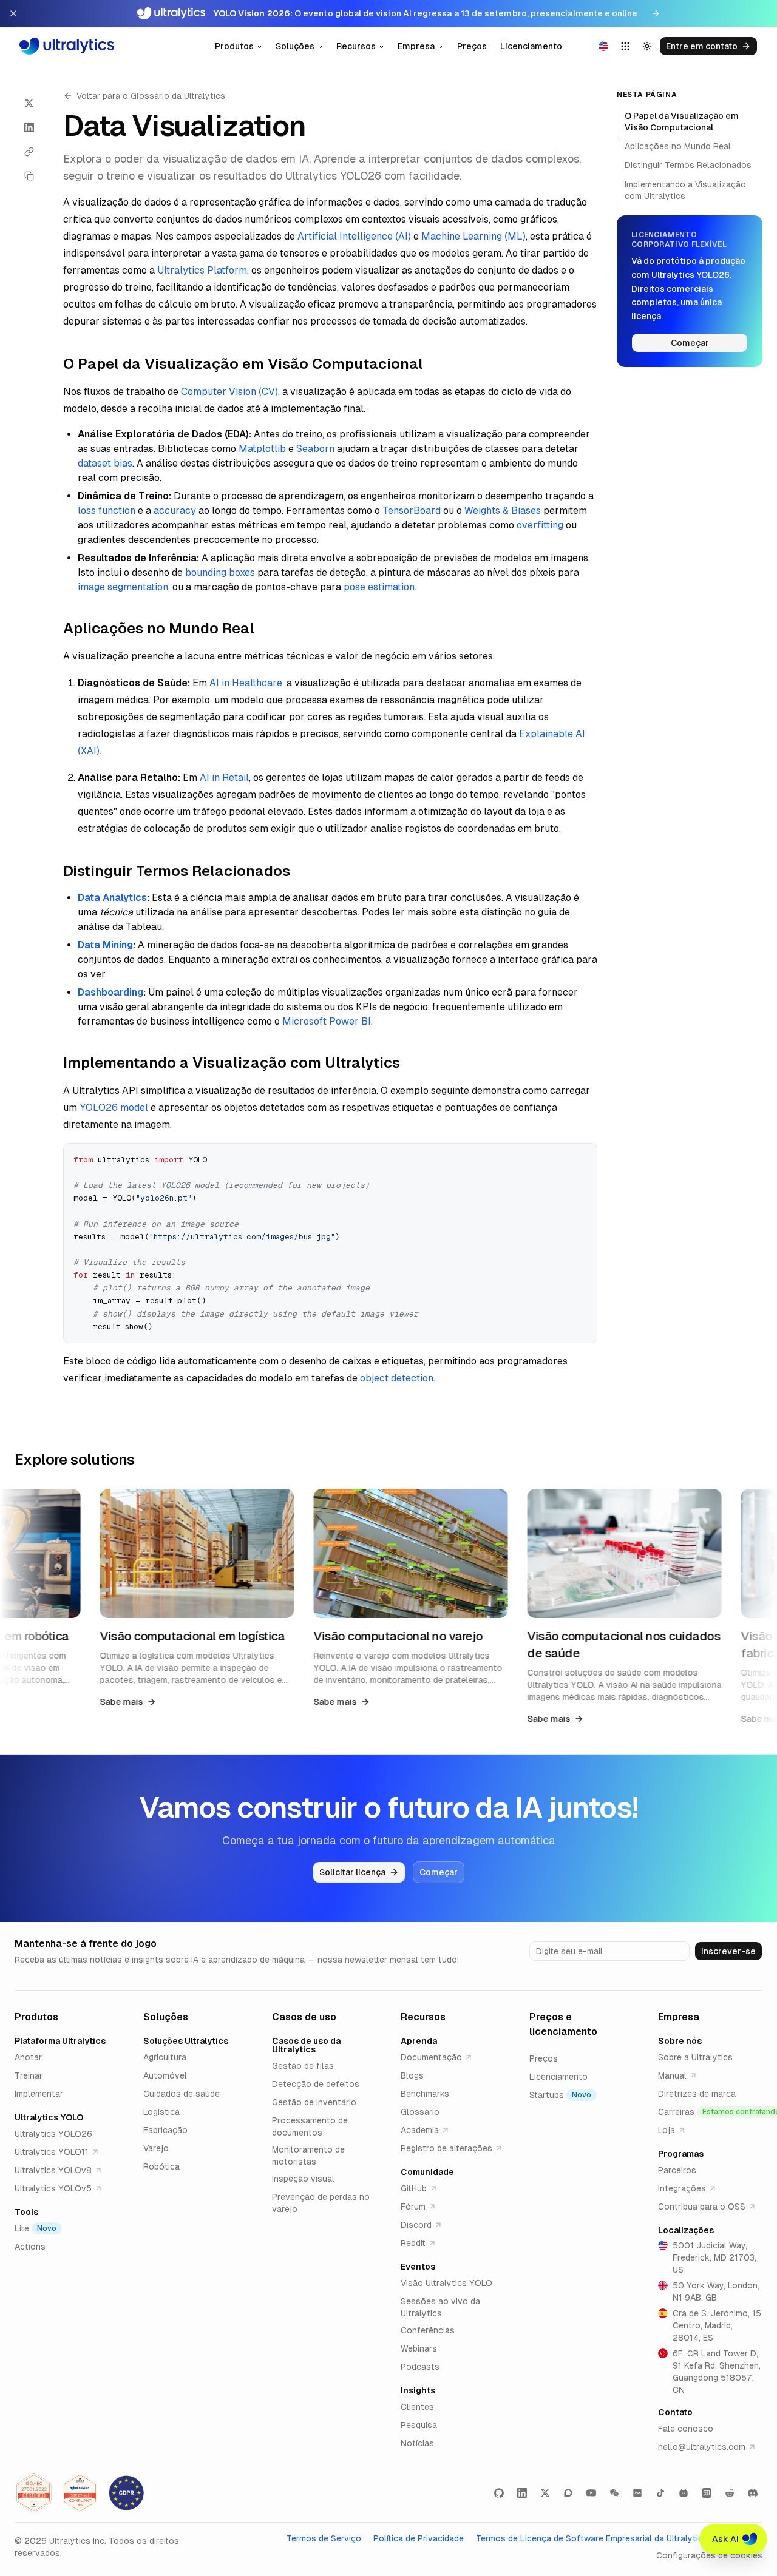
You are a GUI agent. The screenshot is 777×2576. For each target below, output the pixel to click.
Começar (690, 343)
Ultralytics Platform (202, 270)
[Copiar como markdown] (29, 176)
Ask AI (725, 2539)
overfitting (540, 525)
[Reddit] (730, 2493)
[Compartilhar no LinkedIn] (29, 127)
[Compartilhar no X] (29, 103)
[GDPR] (126, 2493)
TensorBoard (412, 511)
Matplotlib (262, 449)
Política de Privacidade (419, 2538)
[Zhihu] (707, 2493)
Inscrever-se (728, 1951)
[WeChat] (614, 2493)
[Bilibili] (684, 2493)
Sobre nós (680, 2041)
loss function (107, 511)
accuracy (175, 511)
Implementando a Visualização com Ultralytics (685, 190)
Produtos (234, 46)
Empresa (416, 46)
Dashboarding (110, 992)
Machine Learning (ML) (473, 236)
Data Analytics (112, 898)
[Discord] (753, 2493)
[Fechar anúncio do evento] (13, 13)
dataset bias (105, 463)
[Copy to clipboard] (583, 1157)
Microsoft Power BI (327, 1021)
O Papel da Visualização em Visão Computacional (682, 122)
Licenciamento (531, 46)
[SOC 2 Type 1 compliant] (80, 2493)
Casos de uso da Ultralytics (306, 2045)
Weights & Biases (503, 511)
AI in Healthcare (246, 683)
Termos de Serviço (324, 2538)
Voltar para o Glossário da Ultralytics (151, 96)
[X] (545, 2493)
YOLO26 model (114, 1108)
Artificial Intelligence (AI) (354, 236)
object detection (397, 1378)
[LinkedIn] (522, 2493)
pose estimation (379, 587)
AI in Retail (224, 777)
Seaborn (315, 449)
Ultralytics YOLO (49, 2117)
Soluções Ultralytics (186, 2041)
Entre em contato (702, 46)
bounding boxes (220, 572)
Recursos (356, 46)
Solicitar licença (352, 1872)
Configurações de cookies (709, 2555)
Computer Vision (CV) (229, 392)
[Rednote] (637, 2493)
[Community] (568, 2493)
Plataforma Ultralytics (60, 2041)
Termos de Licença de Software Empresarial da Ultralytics (592, 2538)
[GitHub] (499, 2493)
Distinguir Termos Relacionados (688, 166)
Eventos (418, 2267)
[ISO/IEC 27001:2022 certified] (34, 2493)
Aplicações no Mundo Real (678, 147)
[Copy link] (29, 152)
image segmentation (123, 587)
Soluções (295, 46)
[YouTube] (591, 2493)
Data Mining (105, 945)
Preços (472, 46)
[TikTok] (660, 2493)
